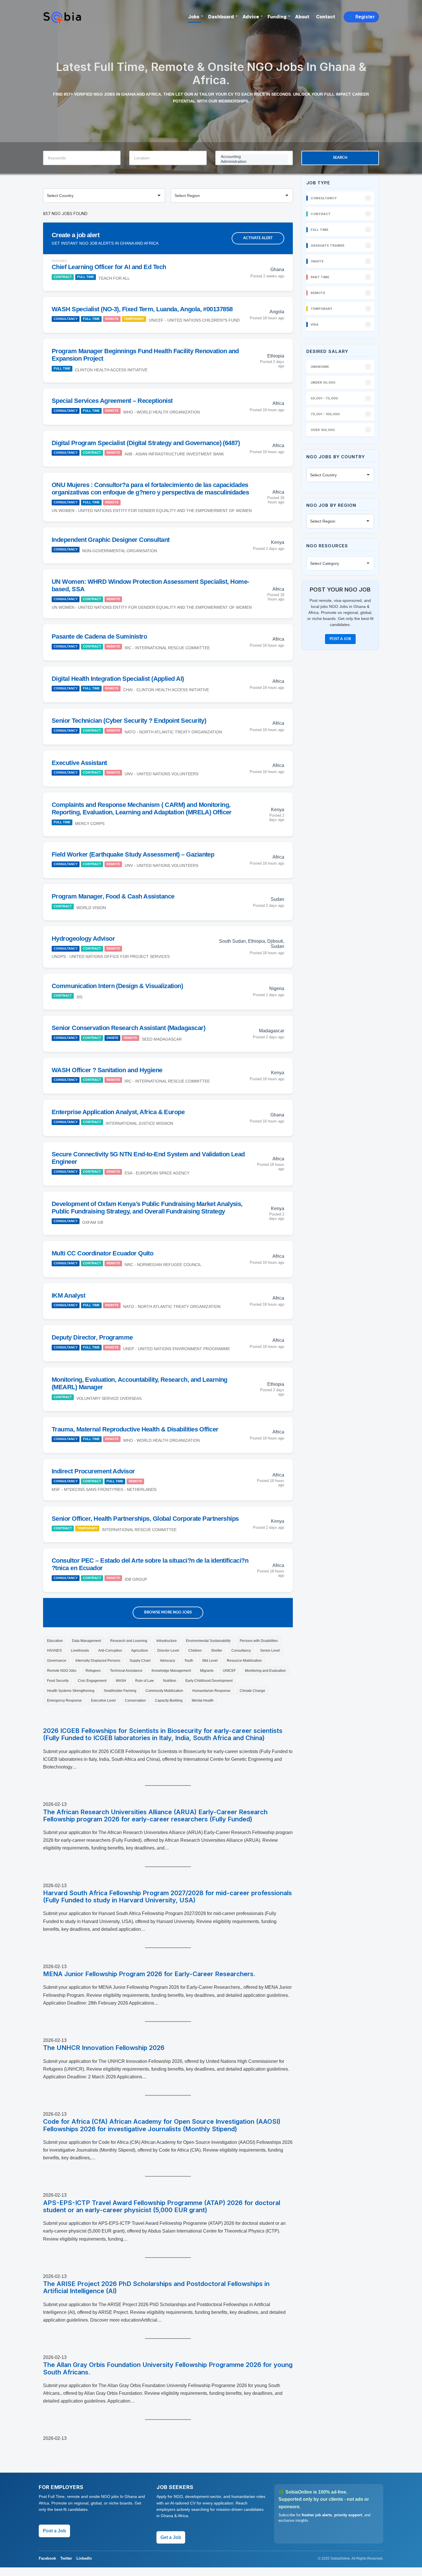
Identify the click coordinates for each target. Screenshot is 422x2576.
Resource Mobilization (244, 1661)
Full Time (86, 277)
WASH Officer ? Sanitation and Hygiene (107, 1070)
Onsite (112, 1038)
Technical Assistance (126, 1671)
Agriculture (140, 1651)
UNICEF (229, 1671)
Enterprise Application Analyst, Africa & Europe (118, 1112)
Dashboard (221, 17)
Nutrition (170, 1681)
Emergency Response (64, 1700)
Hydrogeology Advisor (83, 939)
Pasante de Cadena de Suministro (99, 636)
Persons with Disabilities (259, 1641)
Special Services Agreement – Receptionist (112, 401)
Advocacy (168, 1661)
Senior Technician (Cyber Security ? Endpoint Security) (129, 721)
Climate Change (252, 1691)
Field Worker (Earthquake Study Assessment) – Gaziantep (133, 854)
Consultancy (66, 319)
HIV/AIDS (54, 1651)
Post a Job (340, 639)
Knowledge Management (171, 1671)
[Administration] (254, 162)
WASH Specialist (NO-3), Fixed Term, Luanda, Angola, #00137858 (142, 309)
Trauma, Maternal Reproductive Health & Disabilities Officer (135, 1429)
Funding (277, 17)
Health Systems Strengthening (71, 1691)
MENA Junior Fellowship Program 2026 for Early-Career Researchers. (149, 1974)
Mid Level (210, 1661)
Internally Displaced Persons (98, 1661)
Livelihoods (80, 1651)
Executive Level (103, 1700)
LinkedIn (84, 2558)
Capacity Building (169, 1700)
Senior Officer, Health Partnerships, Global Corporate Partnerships (145, 1519)
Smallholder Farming (120, 1691)
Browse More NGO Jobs (168, 1612)
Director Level (168, 1651)
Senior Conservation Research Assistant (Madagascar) (128, 1028)
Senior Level (270, 1651)
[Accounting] (254, 157)
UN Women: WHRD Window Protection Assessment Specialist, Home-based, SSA (150, 585)
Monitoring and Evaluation (265, 1671)
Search (340, 158)
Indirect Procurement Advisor (93, 1471)
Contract (63, 277)
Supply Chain (140, 1661)
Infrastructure (167, 1641)
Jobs (194, 17)
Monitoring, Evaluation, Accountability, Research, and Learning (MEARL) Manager (140, 1383)
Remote (112, 319)
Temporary (134, 319)
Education (55, 1641)
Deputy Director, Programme (92, 1337)
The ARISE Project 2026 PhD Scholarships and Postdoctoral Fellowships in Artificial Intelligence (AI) (156, 2287)
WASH (121, 1681)
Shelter (217, 1651)
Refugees (93, 1671)
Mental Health (203, 1700)
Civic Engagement (92, 1681)
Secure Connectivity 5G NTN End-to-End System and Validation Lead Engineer (148, 1158)
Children (195, 1651)
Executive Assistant (79, 763)
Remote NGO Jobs (62, 1671)
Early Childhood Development (209, 1681)
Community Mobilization (164, 1691)
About (302, 17)
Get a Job (171, 2537)
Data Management (87, 1641)
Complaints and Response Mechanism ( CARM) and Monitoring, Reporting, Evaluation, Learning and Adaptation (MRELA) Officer (142, 808)
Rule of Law (145, 1681)
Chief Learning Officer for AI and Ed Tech (109, 267)
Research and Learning (129, 1641)
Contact (326, 17)
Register (361, 17)
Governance (57, 1661)
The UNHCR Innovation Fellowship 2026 (104, 2048)
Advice (251, 17)
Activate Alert (258, 238)
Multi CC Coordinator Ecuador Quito (102, 1253)
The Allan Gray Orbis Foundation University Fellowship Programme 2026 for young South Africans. (168, 2368)
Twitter (66, 2558)
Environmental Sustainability (208, 1641)
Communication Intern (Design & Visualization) (117, 986)
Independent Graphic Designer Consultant (111, 540)
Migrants (207, 1671)
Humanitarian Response (211, 1691)
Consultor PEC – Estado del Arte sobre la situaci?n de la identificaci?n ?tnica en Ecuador (150, 1564)
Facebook (47, 2558)
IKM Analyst (68, 1295)
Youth (189, 1661)
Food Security (58, 1681)
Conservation (135, 1700)
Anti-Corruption (110, 1651)
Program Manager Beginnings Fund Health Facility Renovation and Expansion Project (145, 355)
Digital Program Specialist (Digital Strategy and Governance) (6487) (146, 443)
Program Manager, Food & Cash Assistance (113, 896)
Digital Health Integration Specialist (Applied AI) (118, 679)
